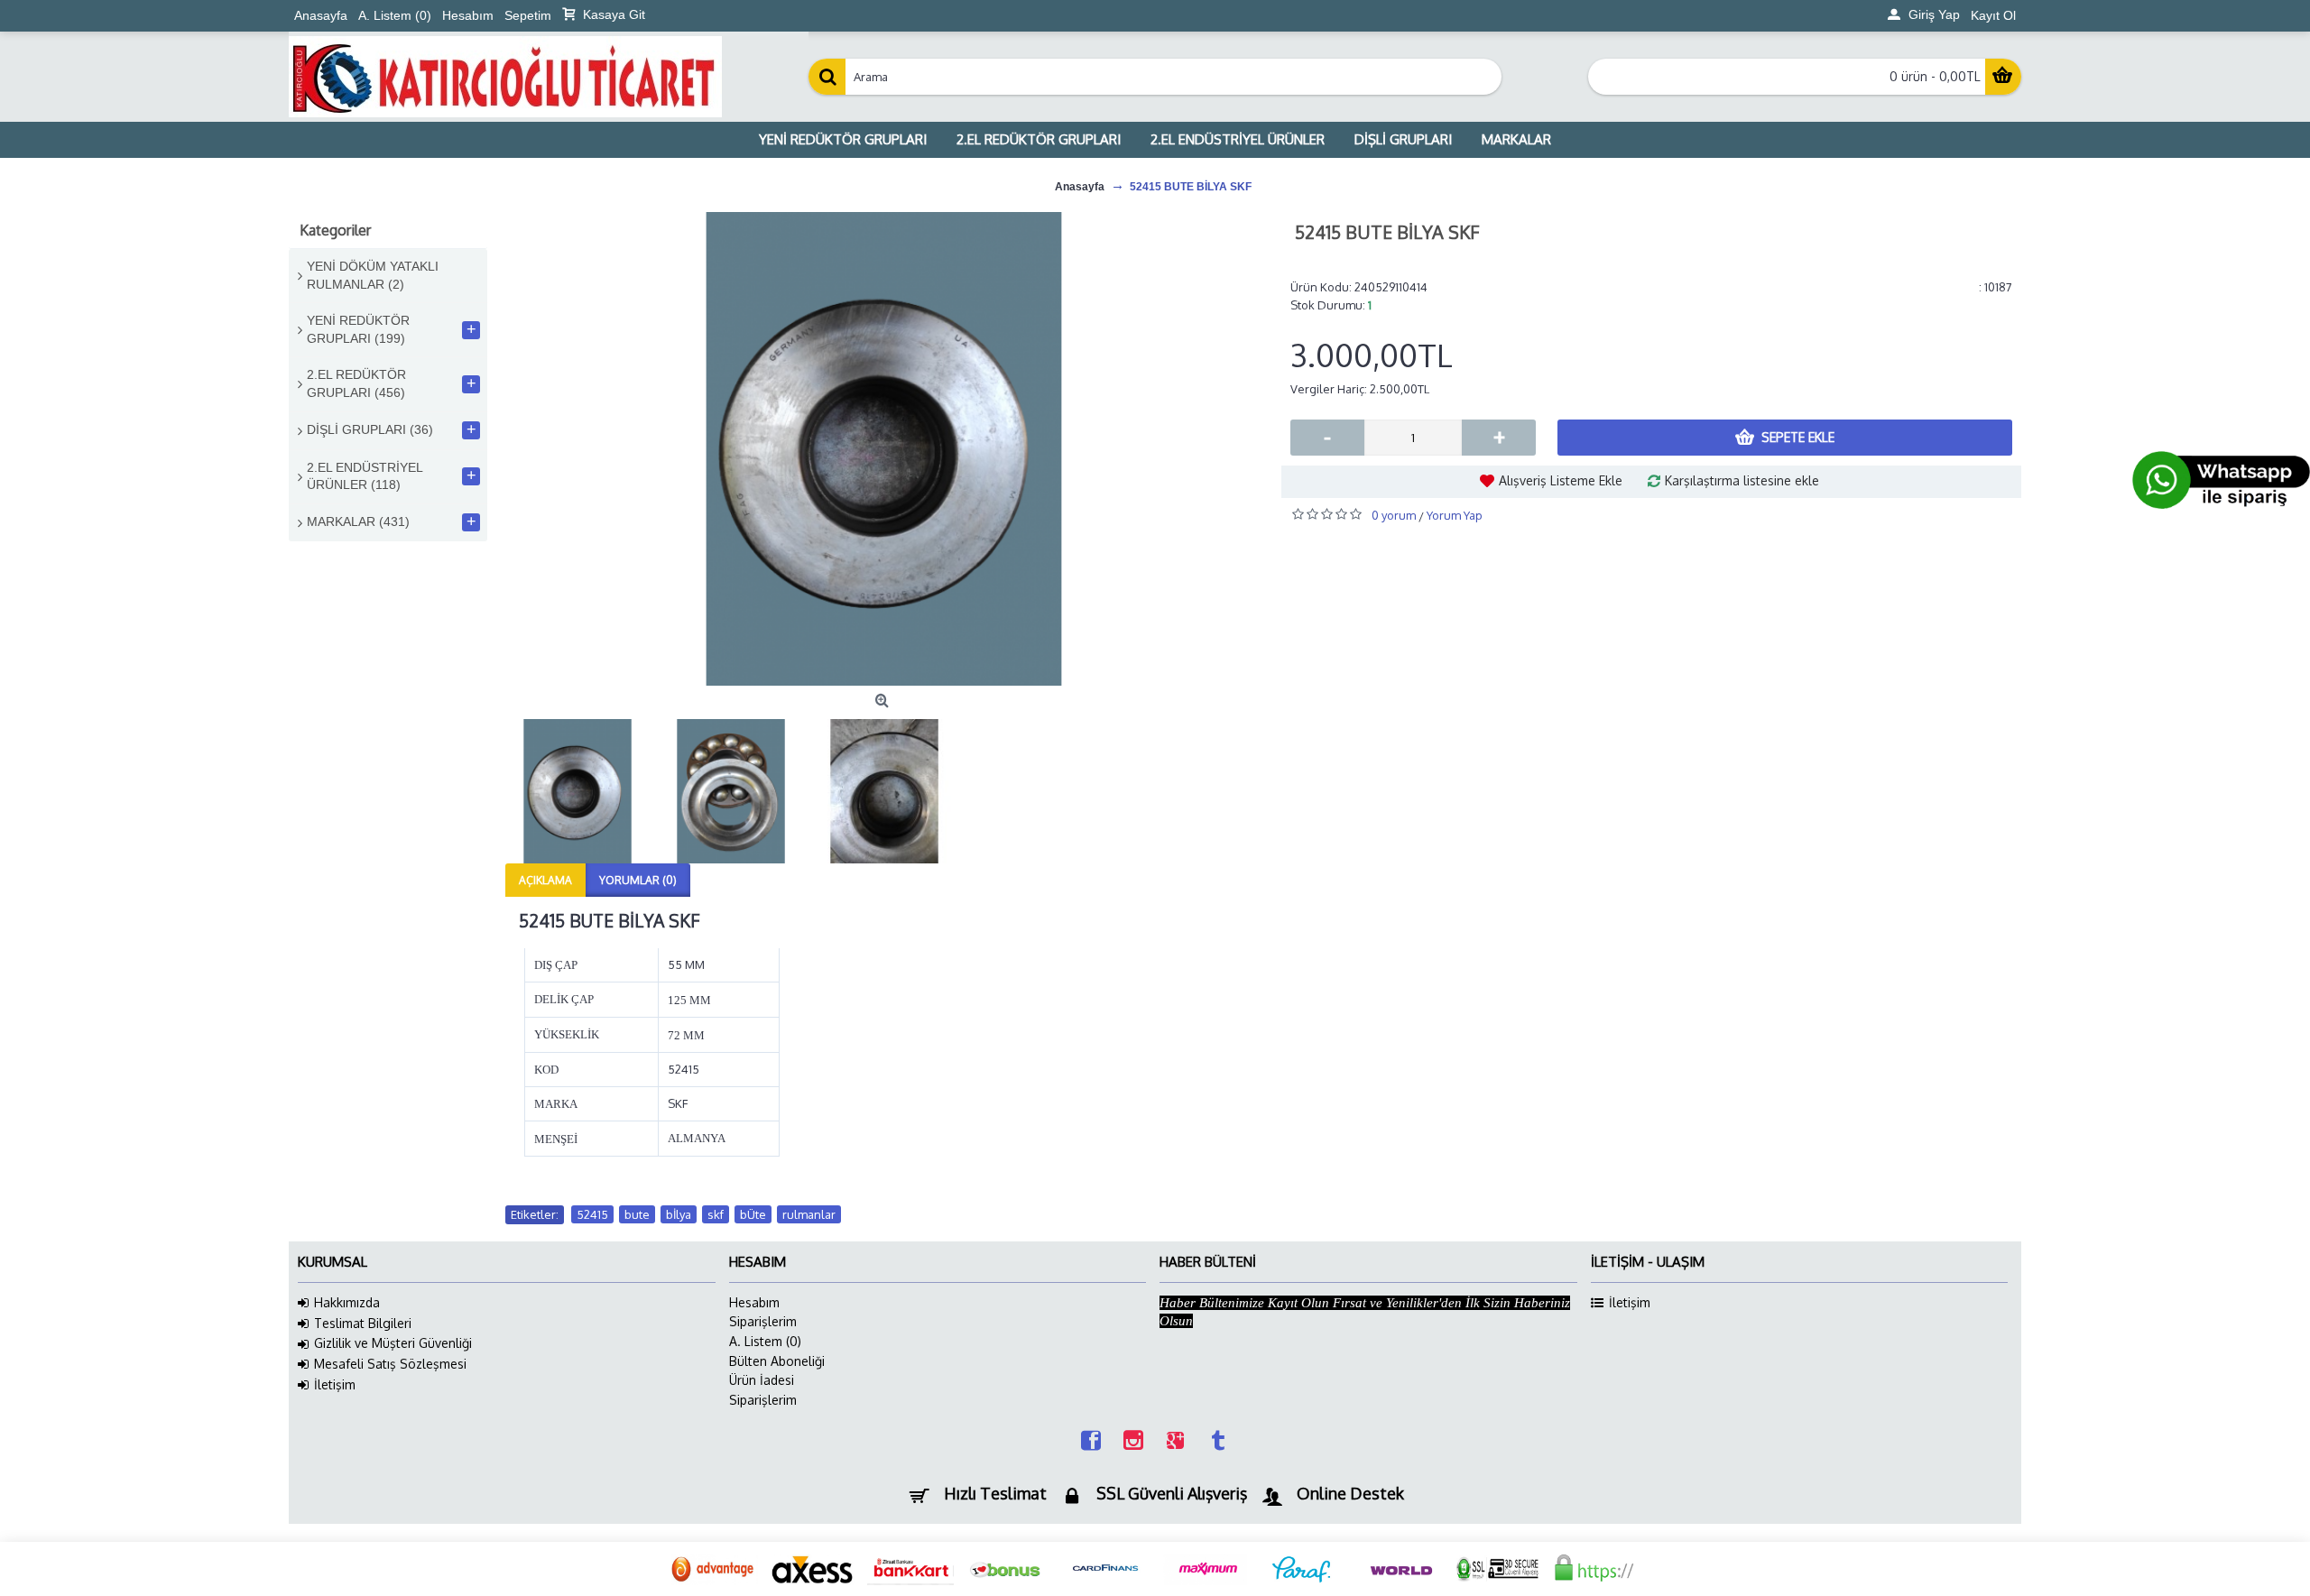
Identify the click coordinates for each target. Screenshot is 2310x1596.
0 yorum (1394, 515)
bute (637, 1214)
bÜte (753, 1214)
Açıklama (545, 880)
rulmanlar (809, 1214)
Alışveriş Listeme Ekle (1561, 480)
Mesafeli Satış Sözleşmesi (390, 1364)
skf (716, 1214)
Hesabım (754, 1302)
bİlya (679, 1214)
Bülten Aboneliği (777, 1361)
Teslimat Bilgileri (363, 1323)
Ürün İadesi (762, 1380)
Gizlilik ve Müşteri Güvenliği (393, 1343)
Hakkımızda (347, 1302)
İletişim (335, 1384)
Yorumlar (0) (638, 880)
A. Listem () (765, 1341)
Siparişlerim (763, 1321)
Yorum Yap (1455, 515)
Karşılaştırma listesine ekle (1742, 480)
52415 (592, 1214)
